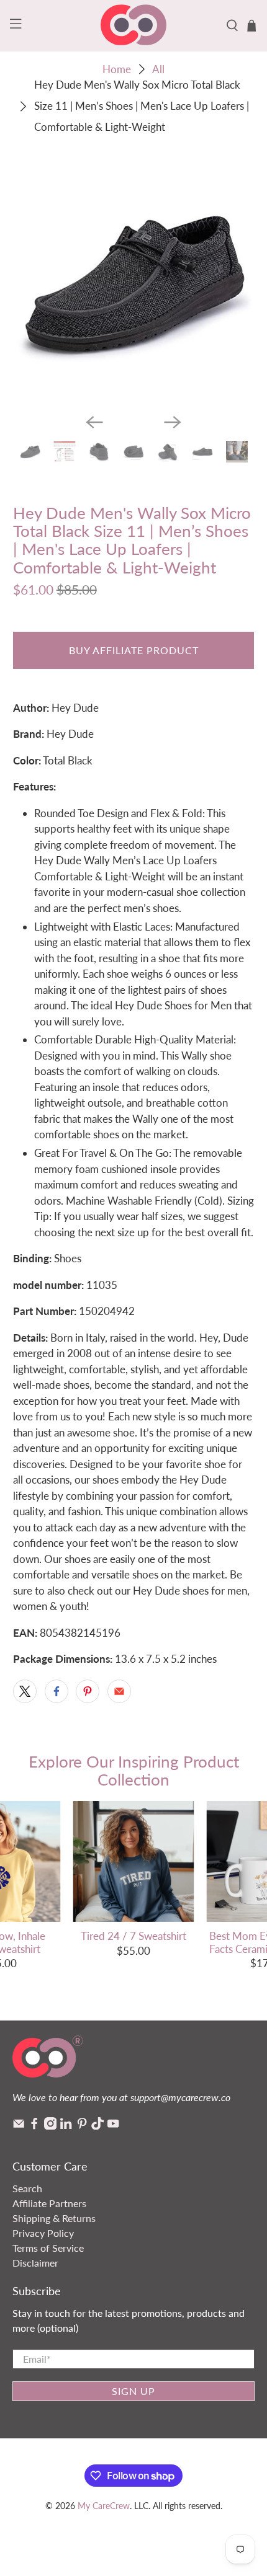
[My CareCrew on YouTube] (113, 2126)
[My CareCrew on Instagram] (50, 2126)
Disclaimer (35, 2263)
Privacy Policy (43, 2233)
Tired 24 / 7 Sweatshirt (133, 1936)
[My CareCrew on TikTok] (97, 2126)
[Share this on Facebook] (57, 1691)
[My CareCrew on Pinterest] (82, 2126)
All (158, 69)
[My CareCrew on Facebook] (34, 2126)
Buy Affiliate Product (134, 650)
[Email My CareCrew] (19, 2126)
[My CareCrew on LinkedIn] (66, 2126)
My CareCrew (104, 2506)
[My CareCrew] (134, 26)
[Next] (173, 422)
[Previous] (94, 422)
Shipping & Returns (54, 2218)
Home (117, 69)
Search (27, 2188)
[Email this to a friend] (119, 1691)
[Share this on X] (25, 1691)
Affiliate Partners (49, 2203)
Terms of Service (48, 2248)
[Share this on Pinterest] (88, 1691)
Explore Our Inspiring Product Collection (134, 1770)
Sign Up (133, 2391)
